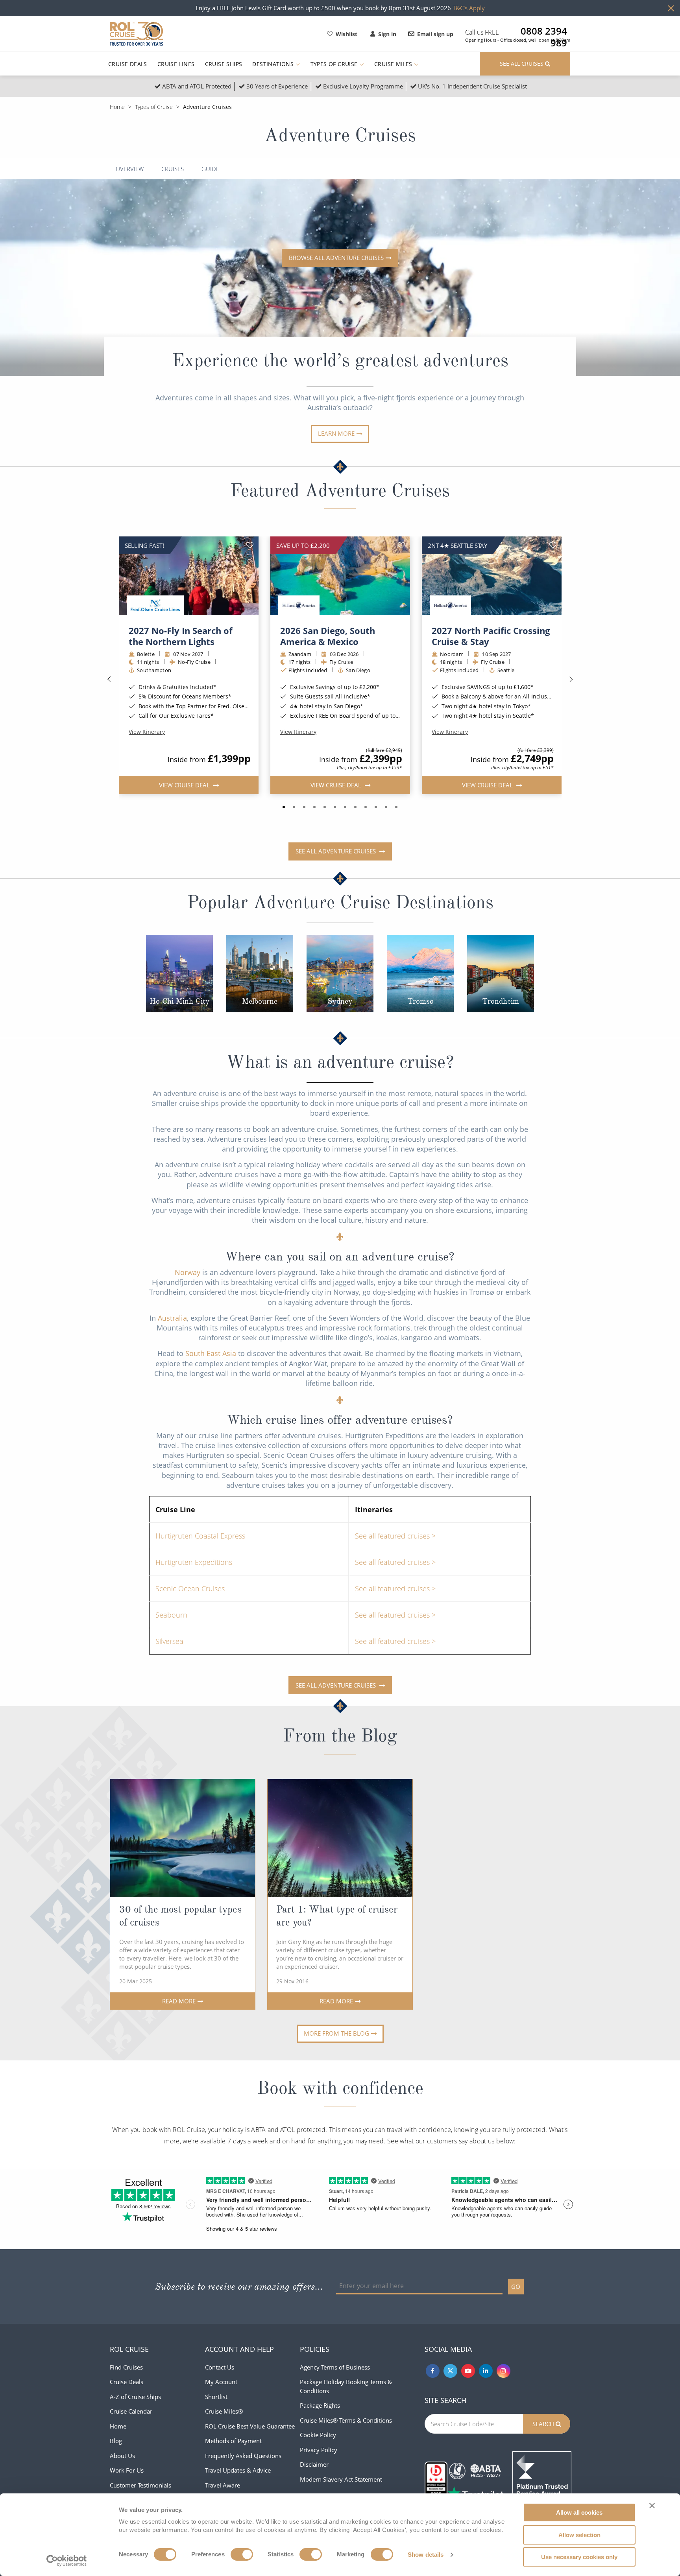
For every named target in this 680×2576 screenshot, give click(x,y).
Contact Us (220, 2367)
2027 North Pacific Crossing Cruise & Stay (491, 636)
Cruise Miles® (224, 2411)
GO (516, 2287)
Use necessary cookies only (579, 2557)
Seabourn (171, 1615)
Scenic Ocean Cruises (190, 1588)
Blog (116, 2441)
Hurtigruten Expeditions (194, 1562)
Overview (130, 169)
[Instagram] (504, 2371)
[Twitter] (450, 2371)
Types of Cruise (335, 64)
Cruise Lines (176, 64)
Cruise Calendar (131, 2411)
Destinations (274, 64)
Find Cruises (126, 2367)
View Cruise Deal (185, 785)
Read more (179, 2001)
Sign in (387, 34)
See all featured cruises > (395, 1536)
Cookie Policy (318, 2435)
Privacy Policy (319, 2450)
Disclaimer (314, 2464)
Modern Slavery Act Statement (341, 2479)
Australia (172, 1318)
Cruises (173, 169)
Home (117, 107)
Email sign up (435, 34)
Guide (210, 169)
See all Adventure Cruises (336, 851)
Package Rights (320, 2405)
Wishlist (346, 34)
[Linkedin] (486, 2371)
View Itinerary (147, 732)
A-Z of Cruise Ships (135, 2397)
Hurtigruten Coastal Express (200, 1536)
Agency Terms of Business (335, 2367)
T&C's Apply (469, 8)
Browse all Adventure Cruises (336, 258)
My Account (221, 2382)
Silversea (169, 1641)
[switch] (242, 2554)
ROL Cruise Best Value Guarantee (250, 2426)
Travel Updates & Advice (238, 2470)
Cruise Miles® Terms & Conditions (346, 2420)
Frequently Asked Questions (243, 2456)
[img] (189, 576)
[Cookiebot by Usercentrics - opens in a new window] (67, 2561)
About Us (122, 2456)
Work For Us (127, 2470)
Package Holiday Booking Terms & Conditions (346, 2386)
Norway (188, 1272)
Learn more (336, 433)
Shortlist (216, 2397)
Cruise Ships (224, 64)
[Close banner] (652, 2506)
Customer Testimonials (140, 2485)
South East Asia (211, 1353)
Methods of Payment (233, 2441)
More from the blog (336, 2033)
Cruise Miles (394, 64)
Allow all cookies (579, 2512)
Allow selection (579, 2535)
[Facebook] (433, 2371)
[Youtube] (468, 2371)
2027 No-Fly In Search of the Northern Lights (181, 636)
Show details (426, 2555)
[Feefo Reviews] (542, 2480)
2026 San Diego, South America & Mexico (328, 636)
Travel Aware (223, 2485)
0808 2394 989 (544, 31)
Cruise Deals (128, 64)
